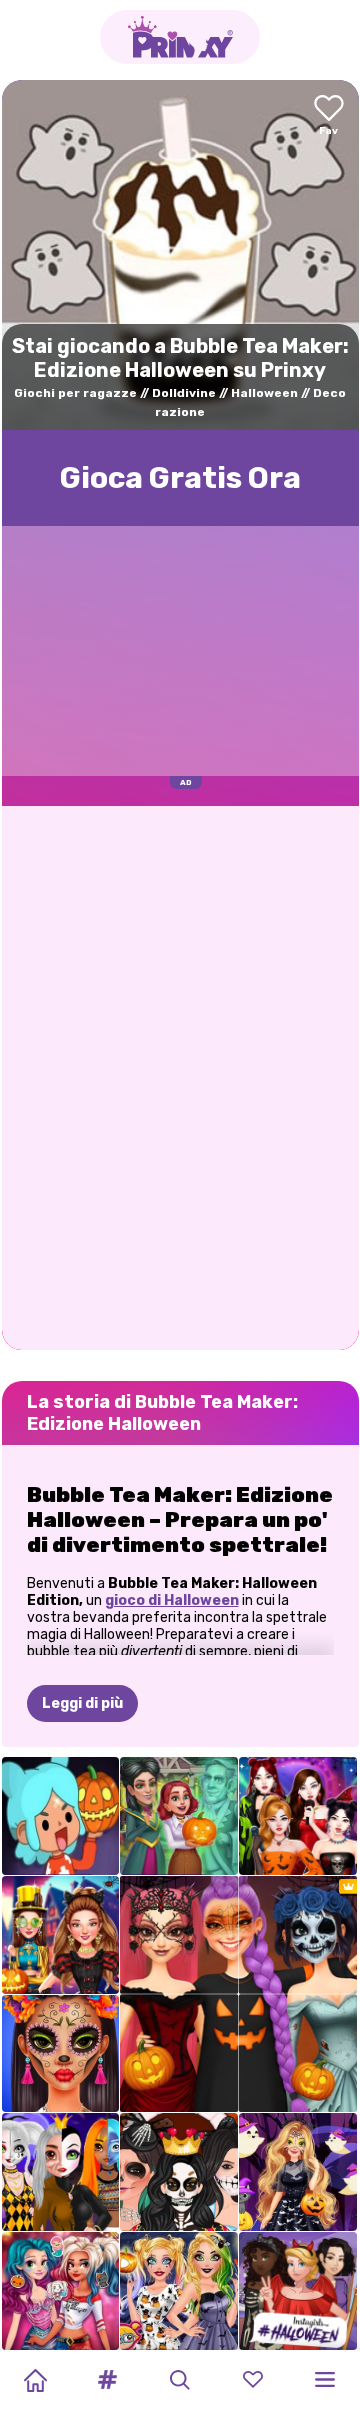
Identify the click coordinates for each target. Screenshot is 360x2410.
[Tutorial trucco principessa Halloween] (61, 2172)
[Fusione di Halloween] (179, 1816)
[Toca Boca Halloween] (61, 1816)
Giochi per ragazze (75, 393)
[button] (108, 2380)
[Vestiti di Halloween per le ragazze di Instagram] (298, 2291)
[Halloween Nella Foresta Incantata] (298, 2172)
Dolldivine (184, 393)
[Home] (35, 2380)
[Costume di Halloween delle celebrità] (61, 1935)
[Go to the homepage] (180, 37)
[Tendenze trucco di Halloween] (61, 2054)
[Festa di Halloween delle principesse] (61, 2291)
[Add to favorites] (329, 116)
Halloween (264, 393)
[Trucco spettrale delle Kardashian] (179, 2172)
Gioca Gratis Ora (180, 478)
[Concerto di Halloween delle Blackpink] (298, 1816)
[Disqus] (180, 1076)
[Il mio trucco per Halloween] (179, 2291)
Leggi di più (82, 1703)
